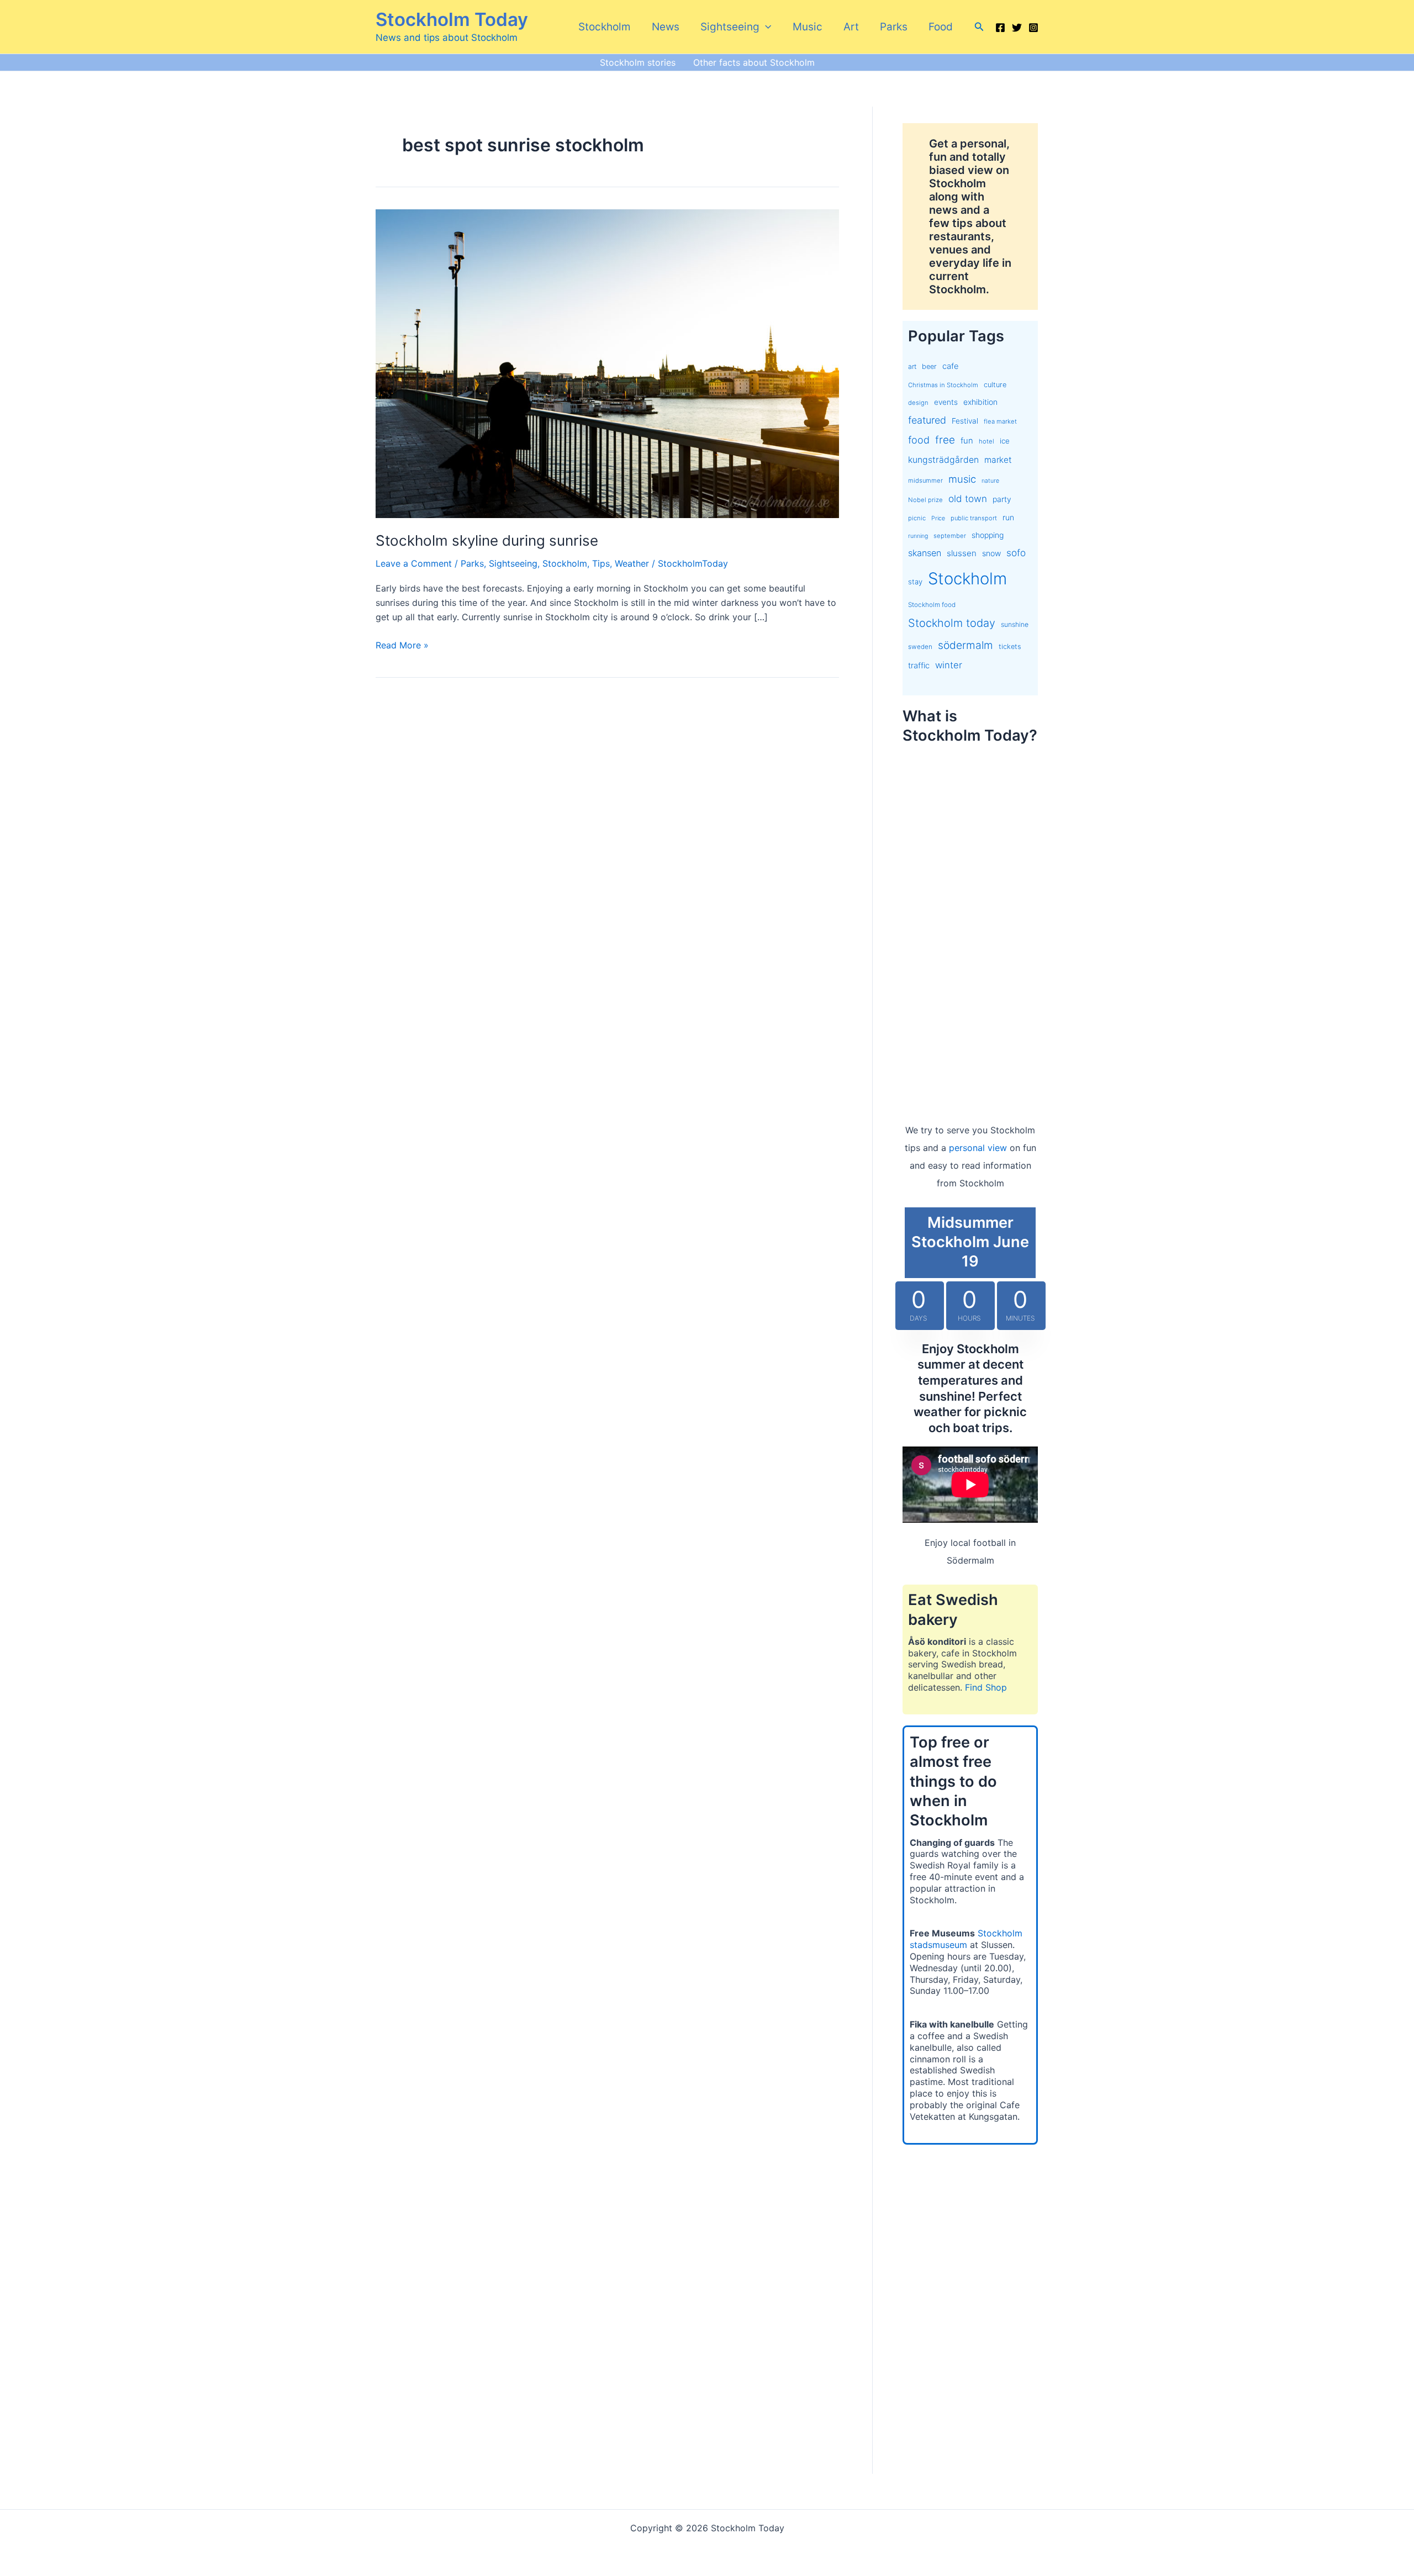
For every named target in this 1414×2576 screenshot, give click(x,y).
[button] (765, 27)
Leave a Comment (414, 563)
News (666, 27)
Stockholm (605, 27)
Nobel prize (925, 500)
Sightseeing (730, 27)
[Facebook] (1000, 28)
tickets (1010, 646)
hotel (986, 441)
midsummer (925, 481)
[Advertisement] (970, 922)
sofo (1016, 553)
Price (938, 518)
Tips (601, 563)
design (918, 403)
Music (808, 27)
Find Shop (986, 1687)
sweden (920, 647)
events (946, 402)
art (912, 366)
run (1008, 517)
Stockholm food (932, 605)
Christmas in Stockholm (943, 385)
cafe (950, 366)
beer (929, 366)
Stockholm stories (638, 62)
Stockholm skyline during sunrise (487, 540)
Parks (894, 27)
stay (915, 582)
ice (1005, 441)
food (919, 440)
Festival (965, 421)
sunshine (1015, 624)
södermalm (965, 645)
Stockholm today (952, 623)
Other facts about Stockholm (754, 62)
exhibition (980, 402)
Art (851, 27)
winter (949, 665)
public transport (974, 518)
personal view (978, 1148)
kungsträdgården (943, 460)
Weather (632, 563)
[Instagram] (1033, 28)
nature (990, 481)
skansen (925, 553)
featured (927, 420)
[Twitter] (1017, 28)
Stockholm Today (452, 19)
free (945, 440)
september (950, 536)
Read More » (402, 646)
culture (995, 385)
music (962, 479)
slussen (962, 553)
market (998, 460)
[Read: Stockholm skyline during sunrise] (607, 363)
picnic (917, 518)
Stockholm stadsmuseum (966, 1939)
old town (968, 498)
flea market (1000, 421)
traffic (919, 666)
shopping (988, 535)
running (918, 536)
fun (967, 441)
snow (991, 553)
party (1002, 499)
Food (941, 27)
